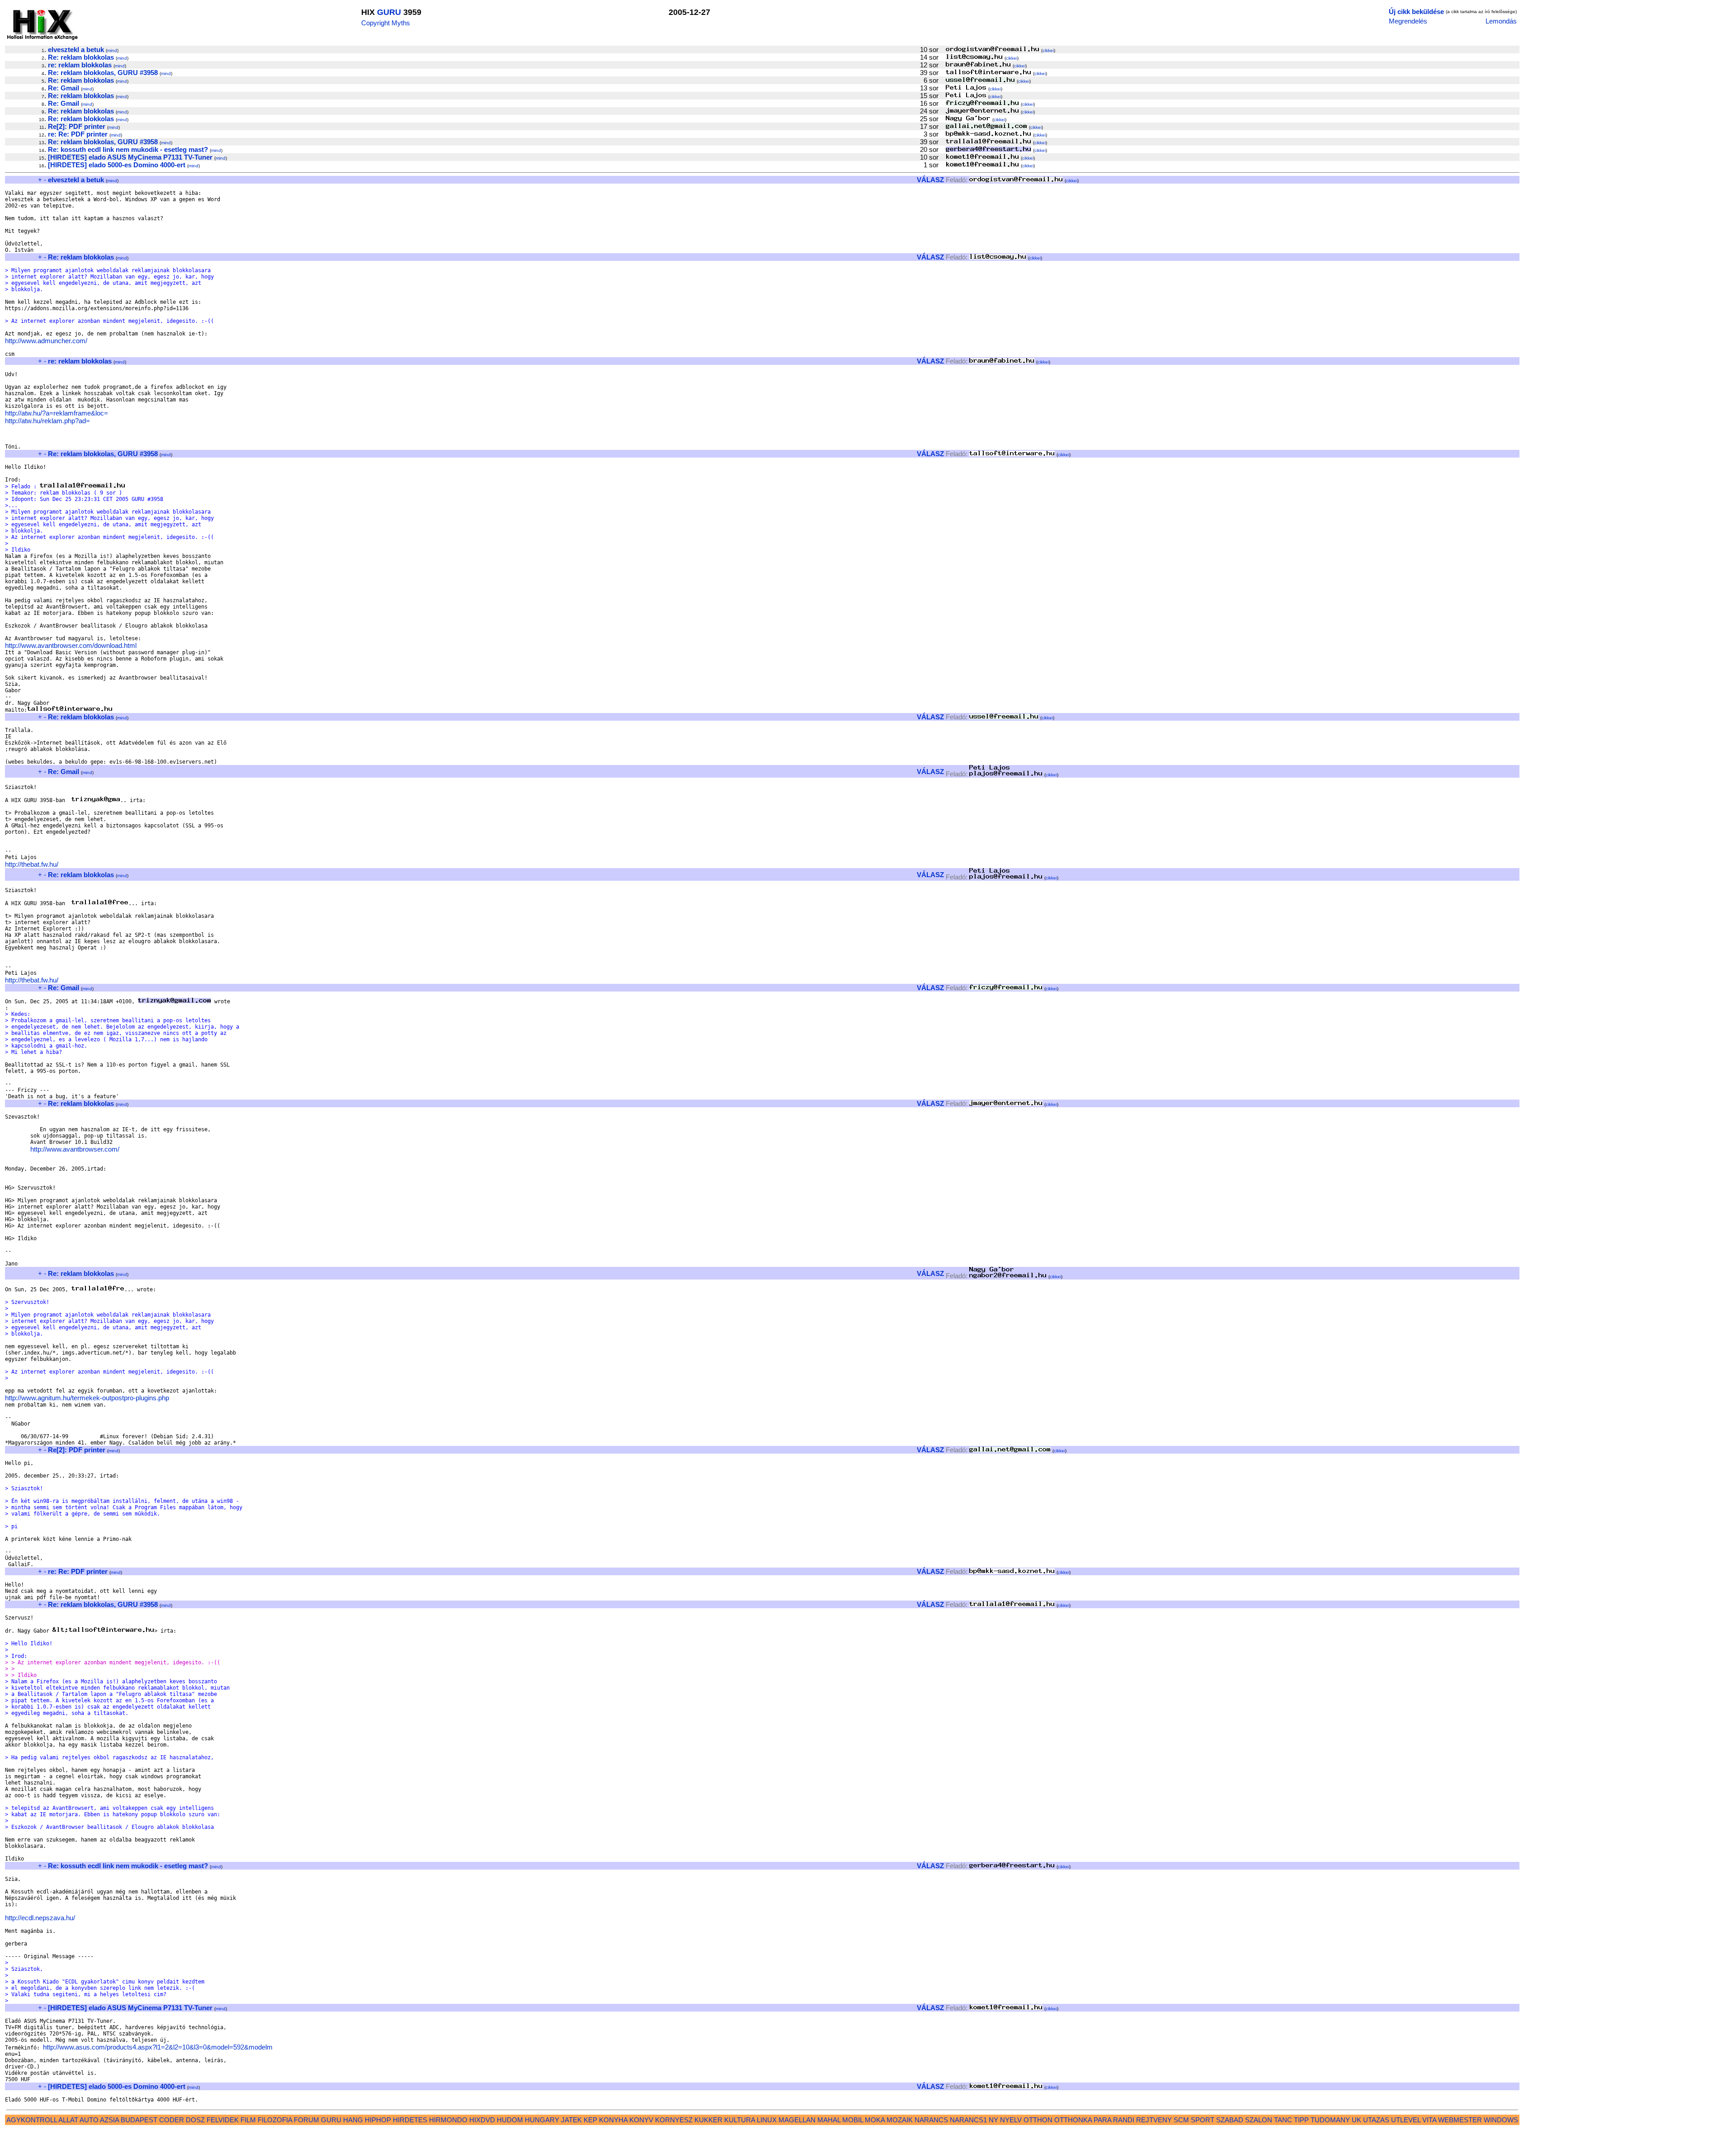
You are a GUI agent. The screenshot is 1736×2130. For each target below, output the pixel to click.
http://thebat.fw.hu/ (32, 864)
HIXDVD (482, 2120)
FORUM (307, 2120)
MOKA (875, 2120)
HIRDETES (410, 2120)
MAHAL (829, 2120)
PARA (1102, 2120)
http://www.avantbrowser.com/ (75, 1149)
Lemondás (1501, 21)
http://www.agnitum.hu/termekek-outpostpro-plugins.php (87, 1398)
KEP (590, 2120)
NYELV (1011, 2120)
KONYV (641, 2120)
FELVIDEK (223, 2120)
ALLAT (68, 2120)
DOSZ (195, 2120)
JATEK (571, 2120)
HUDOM (510, 2120)
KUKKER (708, 2120)
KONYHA (613, 2120)
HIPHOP (378, 2120)
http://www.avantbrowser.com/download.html (71, 645)
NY (993, 2120)
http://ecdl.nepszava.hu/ (40, 1918)
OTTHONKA (1073, 2120)
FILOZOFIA (275, 2120)
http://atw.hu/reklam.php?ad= (47, 421)
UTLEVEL (1406, 2120)
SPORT (1203, 2120)
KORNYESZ (674, 2120)
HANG (353, 2120)
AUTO (89, 2120)
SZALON (1259, 2120)
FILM (248, 2120)
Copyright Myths (386, 23)
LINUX (767, 2120)
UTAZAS (1376, 2120)
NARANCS (931, 2120)
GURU (389, 12)
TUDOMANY (1330, 2120)
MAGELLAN (797, 2120)
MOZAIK (900, 2120)
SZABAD (1230, 2120)
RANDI (1124, 2120)
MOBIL (853, 2120)
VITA (1429, 2120)
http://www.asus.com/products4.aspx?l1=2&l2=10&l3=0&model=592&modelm (158, 2047)
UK (1356, 2120)
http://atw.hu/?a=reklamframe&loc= (57, 413)
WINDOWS (1501, 2120)
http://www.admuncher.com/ (46, 341)
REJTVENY (1154, 2120)
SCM (1181, 2120)
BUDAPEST (139, 2120)
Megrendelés (1408, 21)
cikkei (1048, 50)
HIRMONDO (448, 2120)
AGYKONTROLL (32, 2120)
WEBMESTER (1460, 2120)
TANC (1283, 2120)
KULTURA (740, 2120)
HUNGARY (542, 2120)
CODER (172, 2120)
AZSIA (109, 2120)
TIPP (1301, 2120)
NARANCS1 (968, 2120)
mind (112, 50)
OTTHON (1038, 2120)
